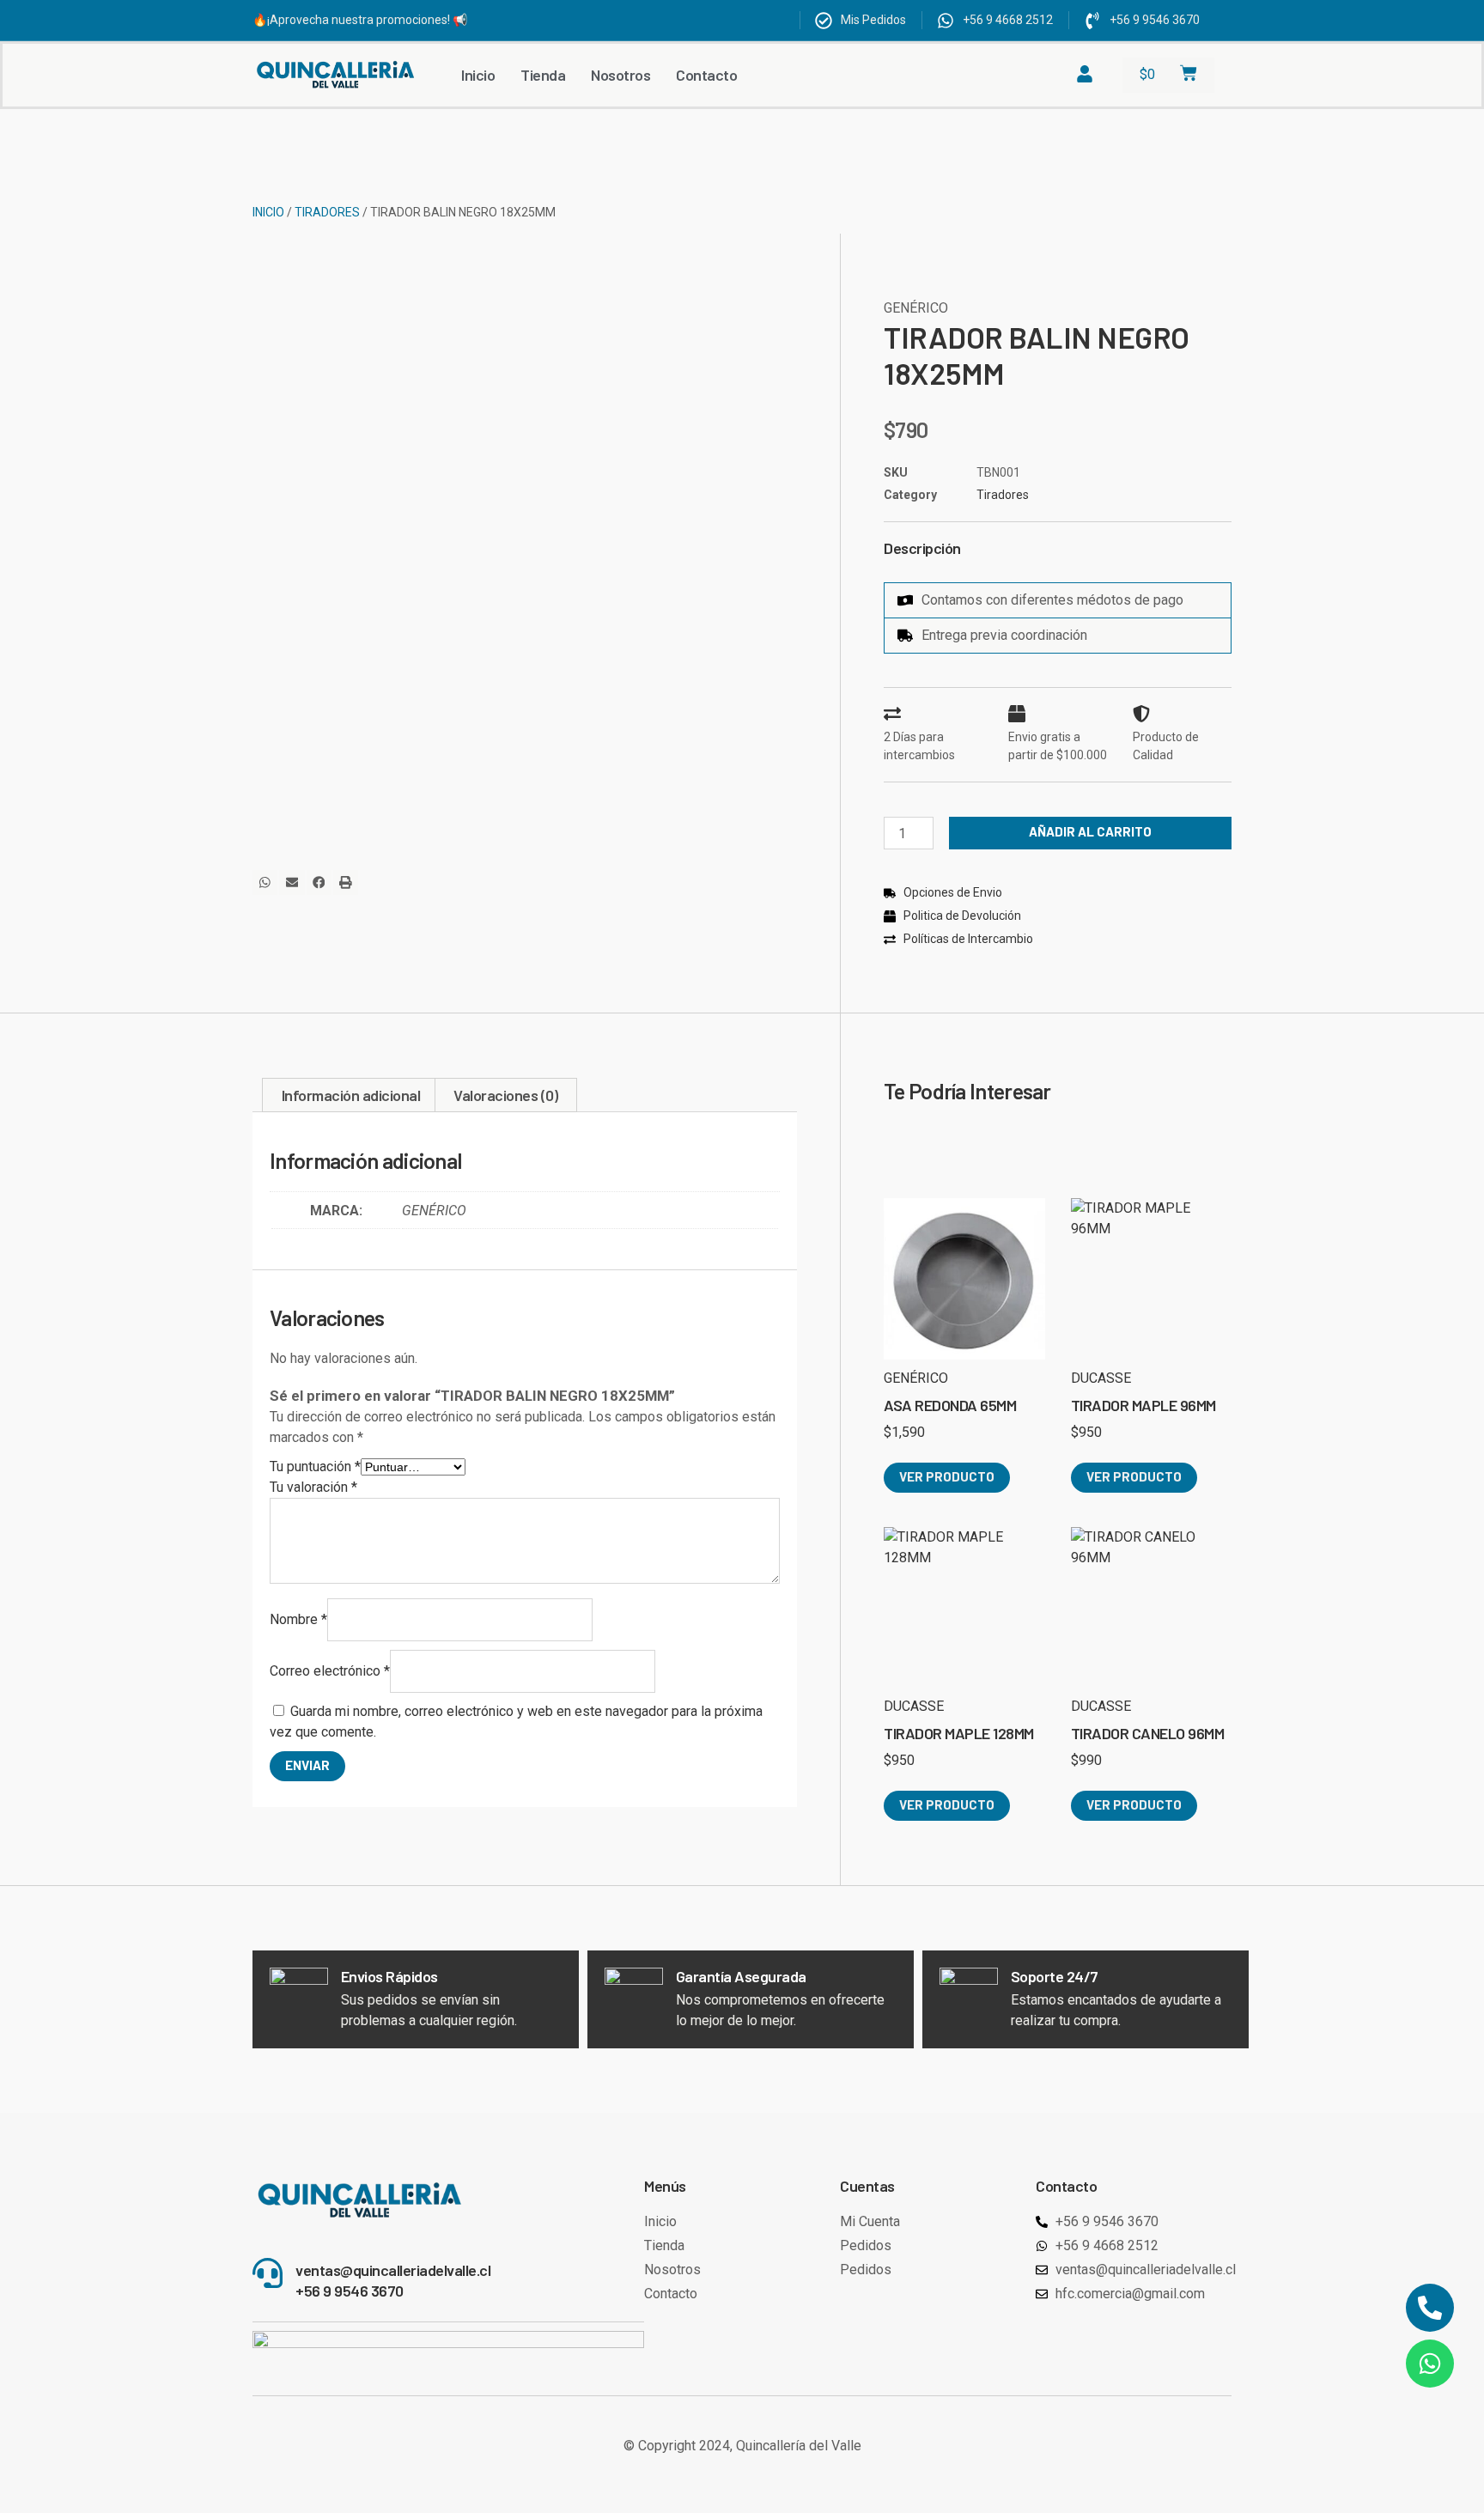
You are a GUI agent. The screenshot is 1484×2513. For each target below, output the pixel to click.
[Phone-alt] (1430, 2308)
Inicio (478, 75)
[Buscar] (1014, 75)
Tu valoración (313, 1487)
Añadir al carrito (1090, 831)
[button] (265, 882)
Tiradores (327, 212)
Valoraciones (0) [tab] (505, 1095)
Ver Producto (947, 1476)
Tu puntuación (315, 1466)
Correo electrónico (330, 1671)
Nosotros (620, 75)
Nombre (298, 1619)
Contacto (706, 75)
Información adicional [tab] (351, 1095)
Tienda (543, 75)
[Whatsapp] (1430, 2364)
